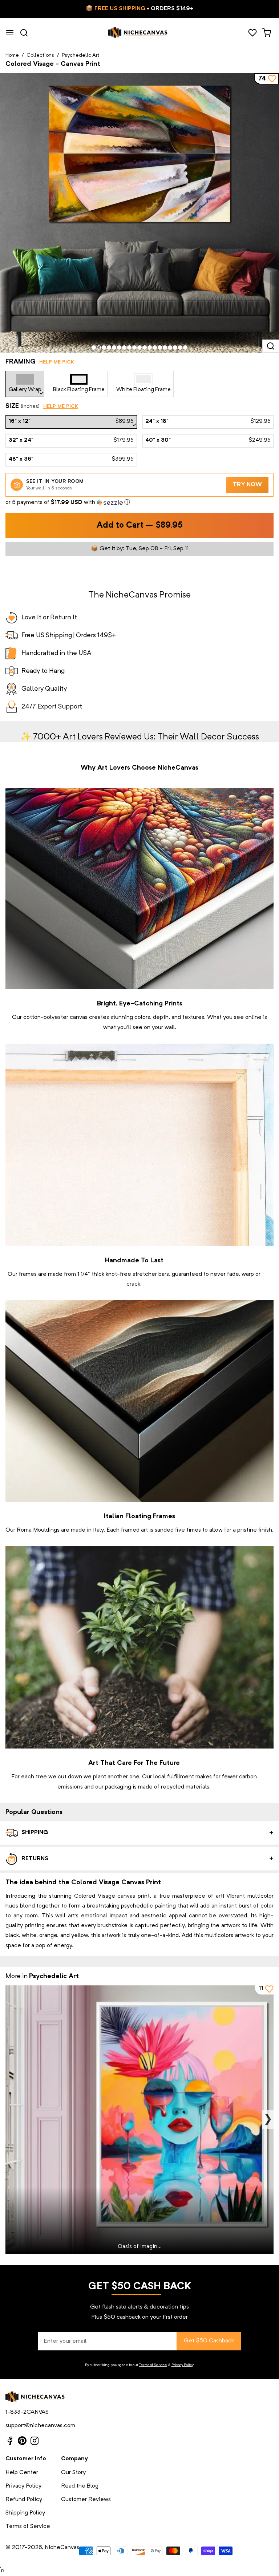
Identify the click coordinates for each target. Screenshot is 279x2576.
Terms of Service (153, 2365)
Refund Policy (24, 2500)
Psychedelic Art (80, 55)
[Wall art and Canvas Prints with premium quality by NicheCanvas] (138, 33)
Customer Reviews (86, 2500)
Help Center (22, 2473)
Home (12, 55)
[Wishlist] (252, 33)
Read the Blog (80, 2486)
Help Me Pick (57, 362)
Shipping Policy (25, 2513)
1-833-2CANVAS (27, 2412)
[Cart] (266, 33)
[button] (139, 503)
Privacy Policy (182, 2365)
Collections (40, 55)
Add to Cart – (140, 526)
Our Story (73, 2473)
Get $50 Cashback (209, 2341)
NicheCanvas (62, 2548)
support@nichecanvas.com (40, 2426)
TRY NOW (248, 485)
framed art (134, 1530)
